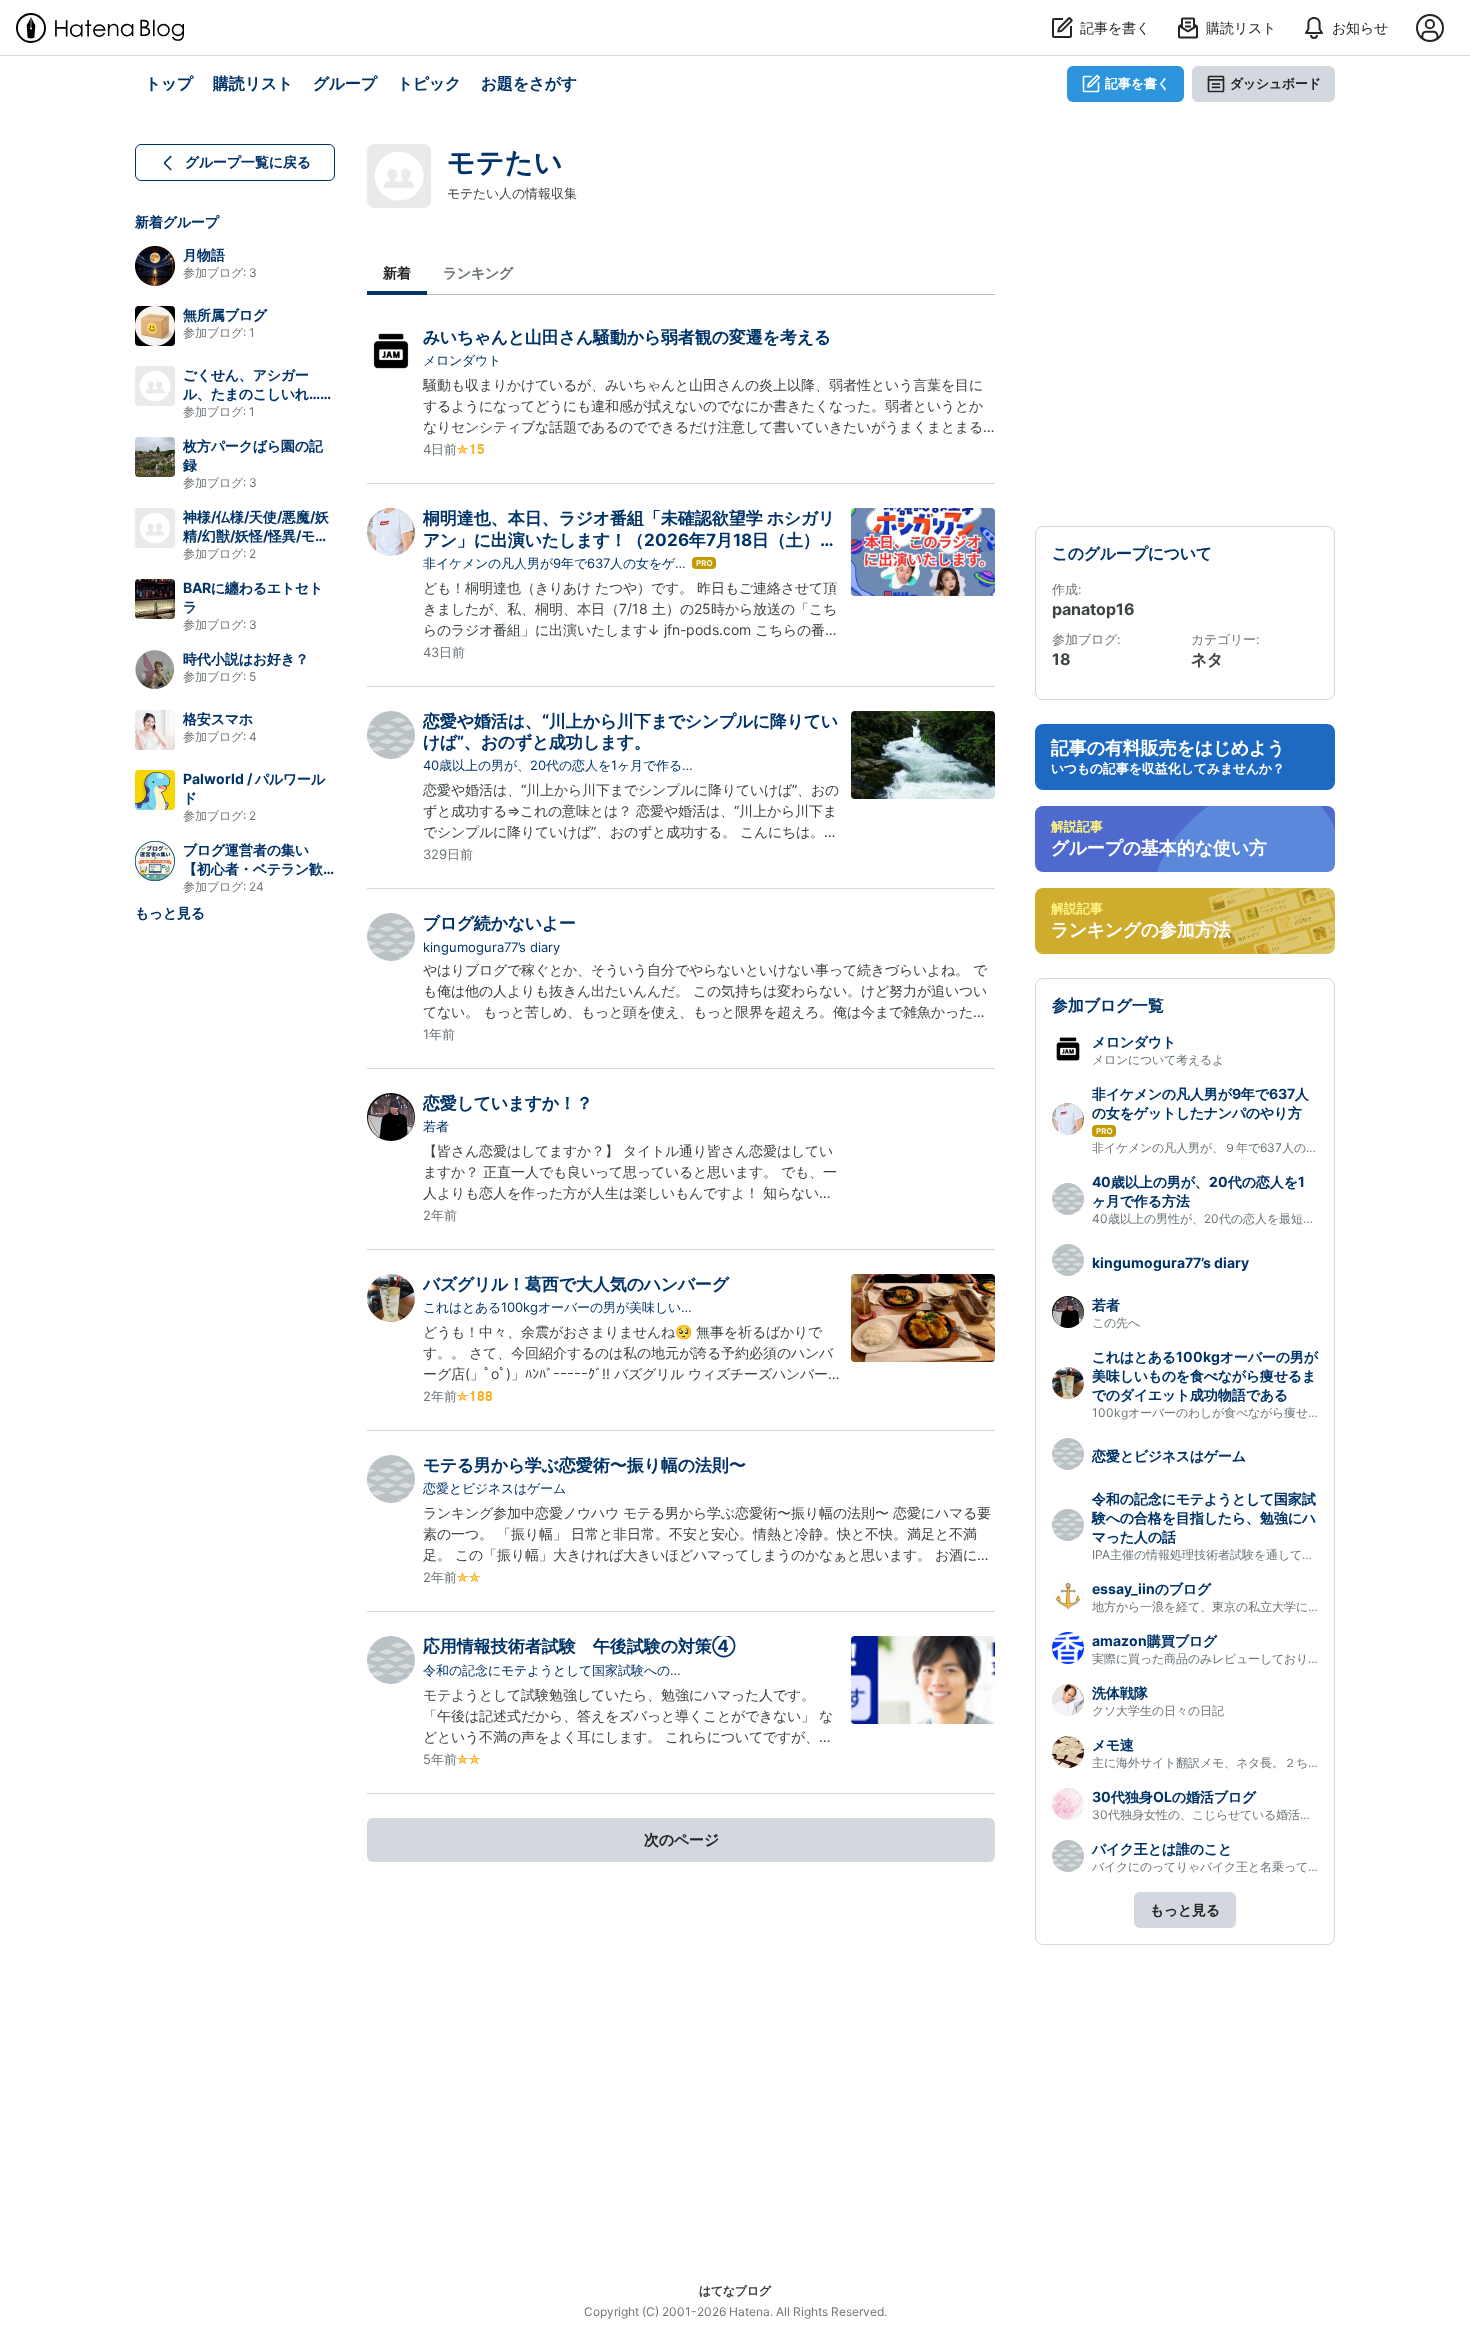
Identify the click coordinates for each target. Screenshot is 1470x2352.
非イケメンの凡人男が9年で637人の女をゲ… (554, 563)
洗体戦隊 (1120, 1692)
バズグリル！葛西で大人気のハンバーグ (576, 1284)
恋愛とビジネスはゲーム (494, 1488)
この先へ (1116, 1322)
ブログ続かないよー (499, 923)
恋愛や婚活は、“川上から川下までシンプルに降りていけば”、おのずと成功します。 (630, 731)
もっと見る (170, 912)
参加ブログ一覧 (1108, 1005)
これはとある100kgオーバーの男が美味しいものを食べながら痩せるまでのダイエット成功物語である (1205, 1375)
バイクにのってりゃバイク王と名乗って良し (1212, 1866)
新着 (397, 272)
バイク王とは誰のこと (1162, 1848)
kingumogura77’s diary (491, 947)
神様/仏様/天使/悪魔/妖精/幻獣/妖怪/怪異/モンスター (256, 535)
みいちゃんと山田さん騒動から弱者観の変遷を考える (627, 337)
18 (1061, 659)
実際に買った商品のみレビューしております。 (1218, 1658)
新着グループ (177, 221)
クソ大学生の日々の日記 (1158, 1710)
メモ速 (1113, 1744)
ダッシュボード (1275, 83)
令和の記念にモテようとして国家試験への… (552, 1670)
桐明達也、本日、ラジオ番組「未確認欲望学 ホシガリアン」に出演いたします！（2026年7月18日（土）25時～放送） (632, 539)
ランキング (478, 272)
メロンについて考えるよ (1158, 1059)
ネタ (1207, 659)
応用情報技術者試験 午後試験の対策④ (579, 1646)
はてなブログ (735, 2290)
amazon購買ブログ (1154, 1640)
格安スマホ (218, 718)
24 (256, 886)
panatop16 (1093, 609)
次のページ (681, 1839)
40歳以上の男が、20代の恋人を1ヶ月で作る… (558, 765)
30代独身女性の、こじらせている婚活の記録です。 (1232, 1814)
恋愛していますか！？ (508, 1103)
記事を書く (1137, 83)
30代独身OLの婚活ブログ (1174, 1796)
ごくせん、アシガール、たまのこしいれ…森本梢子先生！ (258, 393)
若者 (436, 1126)
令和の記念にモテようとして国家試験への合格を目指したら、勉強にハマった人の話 (1204, 1517)
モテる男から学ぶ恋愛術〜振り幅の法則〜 (584, 1465)
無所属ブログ (225, 314)
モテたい (505, 162)
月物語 (204, 254)
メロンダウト (462, 360)
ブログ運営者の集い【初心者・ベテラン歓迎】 (253, 868)
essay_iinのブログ (1151, 1588)
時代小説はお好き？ (246, 658)
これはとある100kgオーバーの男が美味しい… (557, 1307)
